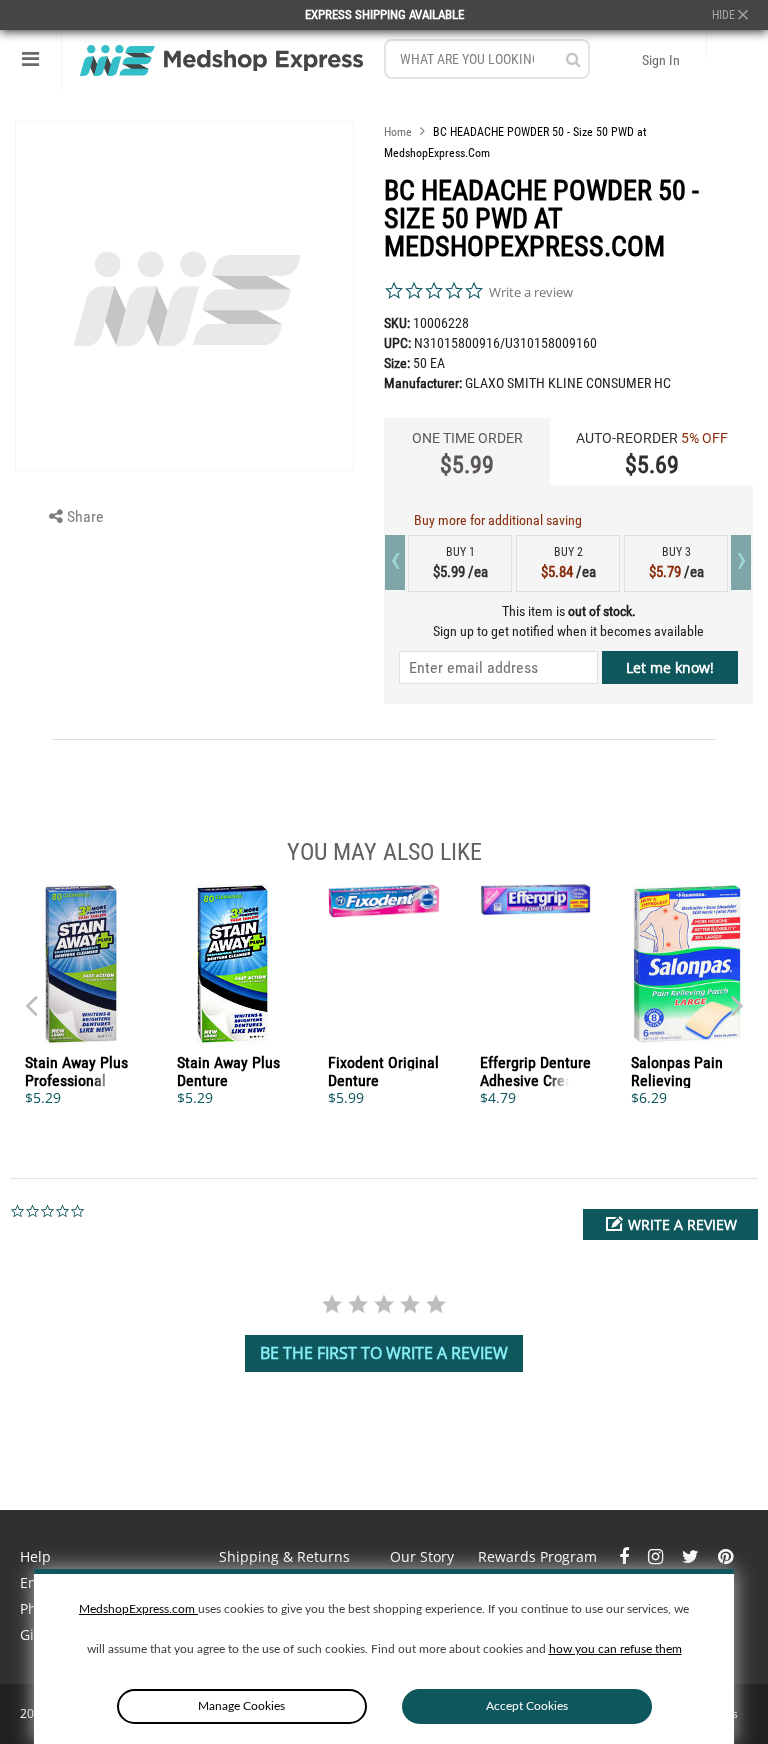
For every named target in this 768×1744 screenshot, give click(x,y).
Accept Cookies (527, 1706)
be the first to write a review (384, 1353)
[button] (670, 1224)
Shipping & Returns (284, 1556)
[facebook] (626, 1556)
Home (398, 132)
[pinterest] (725, 1556)
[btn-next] (31, 996)
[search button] (573, 59)
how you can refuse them (615, 1649)
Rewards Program (537, 1556)
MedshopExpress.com (138, 1609)
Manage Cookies (241, 1706)
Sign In (661, 60)
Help (35, 1556)
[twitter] (692, 1556)
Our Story (422, 1556)
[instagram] (657, 1556)
